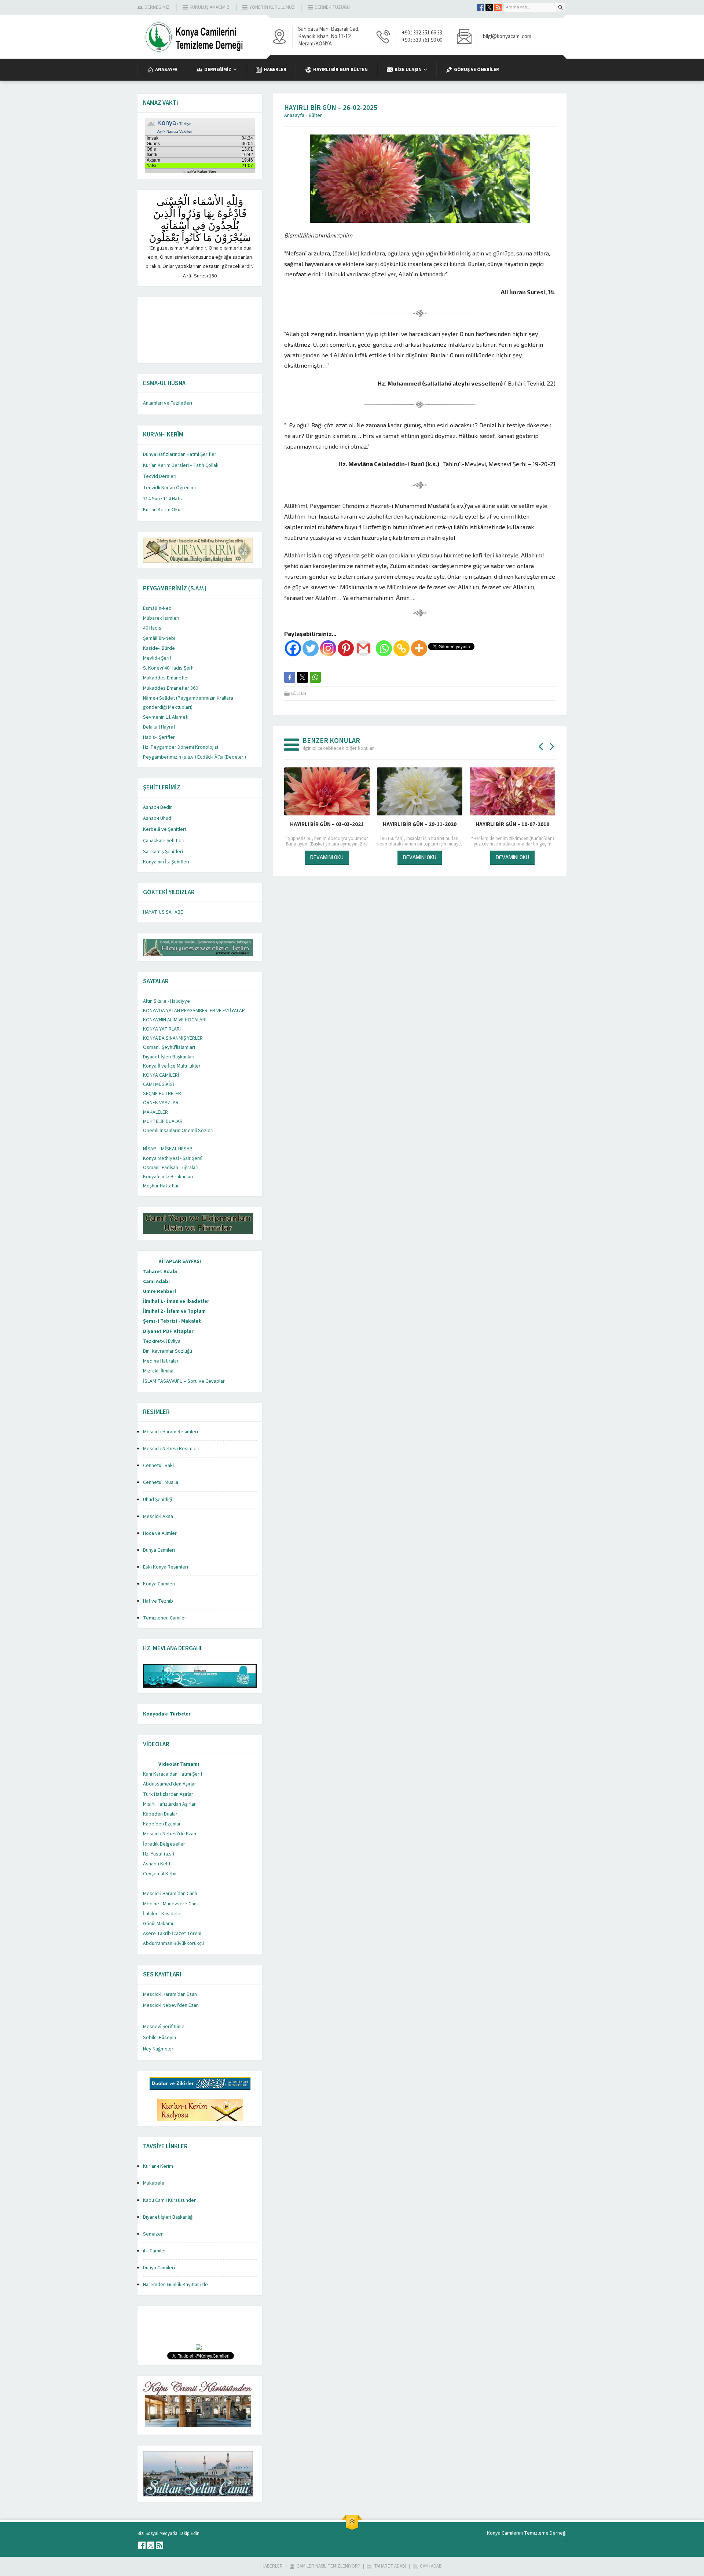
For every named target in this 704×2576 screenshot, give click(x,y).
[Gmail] (363, 648)
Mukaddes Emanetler (166, 678)
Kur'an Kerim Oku (162, 510)
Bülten (316, 115)
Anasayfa (294, 115)
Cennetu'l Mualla (161, 1482)
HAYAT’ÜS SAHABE (163, 912)
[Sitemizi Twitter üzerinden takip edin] (489, 7)
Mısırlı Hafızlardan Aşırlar (169, 1804)
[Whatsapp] (384, 648)
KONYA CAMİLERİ (161, 1075)
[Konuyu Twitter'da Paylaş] (302, 677)
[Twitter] (311, 648)
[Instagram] (328, 648)
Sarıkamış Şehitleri (163, 852)
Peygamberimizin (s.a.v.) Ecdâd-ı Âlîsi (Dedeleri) (195, 757)
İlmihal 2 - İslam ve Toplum (174, 1311)
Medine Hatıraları (161, 1361)
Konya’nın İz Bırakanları (168, 1177)
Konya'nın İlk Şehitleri (166, 862)
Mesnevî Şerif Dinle (164, 2027)
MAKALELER (155, 1112)
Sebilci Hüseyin (159, 2038)
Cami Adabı (156, 1282)
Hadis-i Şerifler (159, 737)
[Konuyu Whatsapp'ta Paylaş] (315, 677)
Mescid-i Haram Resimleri (170, 1432)
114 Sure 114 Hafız (163, 499)
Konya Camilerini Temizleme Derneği (527, 2533)
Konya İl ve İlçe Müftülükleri (172, 1066)
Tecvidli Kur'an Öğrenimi (169, 488)
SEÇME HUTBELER (162, 1094)
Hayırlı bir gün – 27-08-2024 (327, 824)
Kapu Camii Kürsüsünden (170, 2200)
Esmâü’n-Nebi (158, 608)
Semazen (153, 2234)
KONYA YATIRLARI (162, 1029)
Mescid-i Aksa (158, 1517)
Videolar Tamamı (179, 1764)
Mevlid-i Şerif (157, 658)
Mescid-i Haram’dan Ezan (170, 1994)
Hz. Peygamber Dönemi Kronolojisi (181, 747)
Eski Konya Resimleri (166, 1567)
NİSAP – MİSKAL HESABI (168, 1149)
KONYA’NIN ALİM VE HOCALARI (175, 1020)
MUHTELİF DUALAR (163, 1121)
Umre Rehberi (159, 1291)
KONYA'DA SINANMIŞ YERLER (173, 1038)
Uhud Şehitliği (157, 1500)
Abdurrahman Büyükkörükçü (173, 1943)
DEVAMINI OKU (327, 857)
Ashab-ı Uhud (157, 818)
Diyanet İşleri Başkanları (169, 1057)
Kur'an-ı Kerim (158, 2166)
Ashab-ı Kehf (157, 1864)
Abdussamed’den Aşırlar (170, 1784)
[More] (419, 648)
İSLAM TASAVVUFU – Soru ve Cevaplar (184, 1381)
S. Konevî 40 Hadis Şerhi (169, 668)
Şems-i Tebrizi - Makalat (172, 1321)
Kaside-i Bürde (159, 648)
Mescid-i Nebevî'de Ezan (170, 1834)
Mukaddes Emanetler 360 (170, 688)
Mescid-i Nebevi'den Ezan (171, 2005)
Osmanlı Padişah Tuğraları (171, 1168)
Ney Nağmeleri (159, 2049)
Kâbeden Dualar (160, 1814)
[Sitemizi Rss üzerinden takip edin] (498, 7)
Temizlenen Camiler (165, 1618)
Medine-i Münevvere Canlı (171, 1904)
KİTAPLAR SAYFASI (180, 1261)
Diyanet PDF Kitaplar (168, 1331)
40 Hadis (152, 628)
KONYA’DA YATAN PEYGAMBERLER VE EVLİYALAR (194, 1011)
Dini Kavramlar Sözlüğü (168, 1351)
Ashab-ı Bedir (157, 807)
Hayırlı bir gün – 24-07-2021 (512, 824)
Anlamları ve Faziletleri (168, 403)
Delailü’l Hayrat (159, 727)
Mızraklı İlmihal (159, 1371)
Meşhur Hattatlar (161, 1186)
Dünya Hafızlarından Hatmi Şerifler (180, 454)
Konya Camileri (159, 1584)
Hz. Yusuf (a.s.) (159, 1854)
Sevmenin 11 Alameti (166, 717)
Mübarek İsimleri (161, 618)
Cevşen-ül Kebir (160, 1874)
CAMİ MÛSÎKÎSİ (159, 1084)
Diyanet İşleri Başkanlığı (168, 2217)
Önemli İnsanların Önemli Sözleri (178, 1131)
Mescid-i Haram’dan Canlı (170, 1894)
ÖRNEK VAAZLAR (161, 1103)
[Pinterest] (346, 648)
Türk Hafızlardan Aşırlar (168, 1794)
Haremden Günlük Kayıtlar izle (175, 2285)
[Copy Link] (401, 648)
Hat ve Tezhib (158, 1601)
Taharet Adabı (160, 1272)
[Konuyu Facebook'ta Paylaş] (290, 677)
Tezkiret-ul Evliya (162, 1341)
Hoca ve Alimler (160, 1533)
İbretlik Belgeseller (164, 1844)
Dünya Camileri (159, 1550)
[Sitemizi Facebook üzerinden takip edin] (480, 7)
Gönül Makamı (158, 1924)
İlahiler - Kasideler (163, 1914)
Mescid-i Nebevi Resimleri (171, 1449)
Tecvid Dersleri (160, 476)
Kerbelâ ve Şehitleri (164, 829)
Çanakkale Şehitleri (164, 841)
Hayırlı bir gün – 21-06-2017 (420, 824)
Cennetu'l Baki (158, 1466)
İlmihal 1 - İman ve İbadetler (176, 1301)
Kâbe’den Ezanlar (162, 1824)
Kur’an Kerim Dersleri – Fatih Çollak (181, 465)
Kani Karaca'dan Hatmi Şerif (173, 1774)
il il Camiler (155, 2251)
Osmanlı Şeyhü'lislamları (169, 1047)
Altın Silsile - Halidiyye (166, 1001)
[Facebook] (293, 648)
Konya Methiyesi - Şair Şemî (173, 1158)
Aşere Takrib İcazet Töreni (172, 1934)
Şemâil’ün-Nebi (159, 638)
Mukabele (154, 2183)
